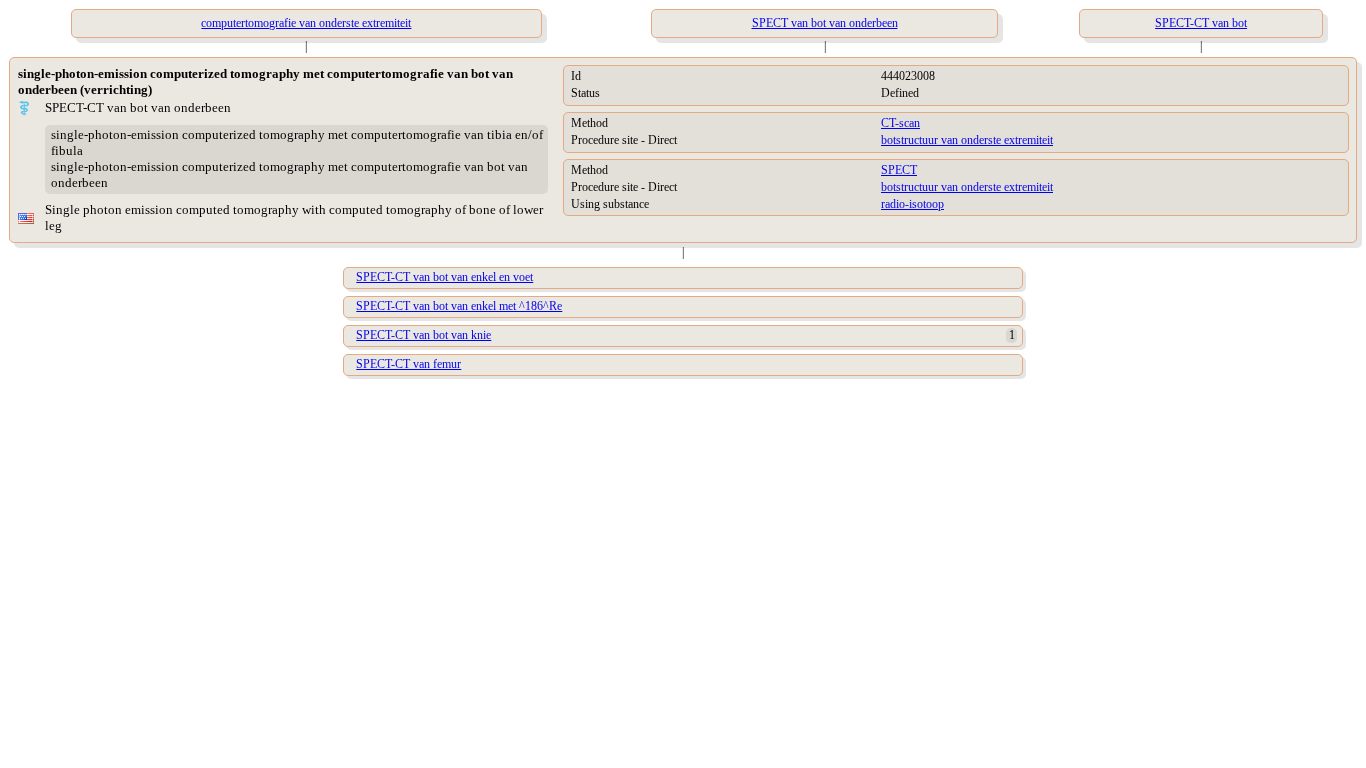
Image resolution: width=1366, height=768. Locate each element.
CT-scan (900, 123)
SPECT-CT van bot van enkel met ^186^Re (459, 306)
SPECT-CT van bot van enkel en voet (444, 277)
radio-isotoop (912, 204)
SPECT (899, 170)
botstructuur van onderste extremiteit (967, 140)
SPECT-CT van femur (408, 364)
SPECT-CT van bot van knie (423, 335)
